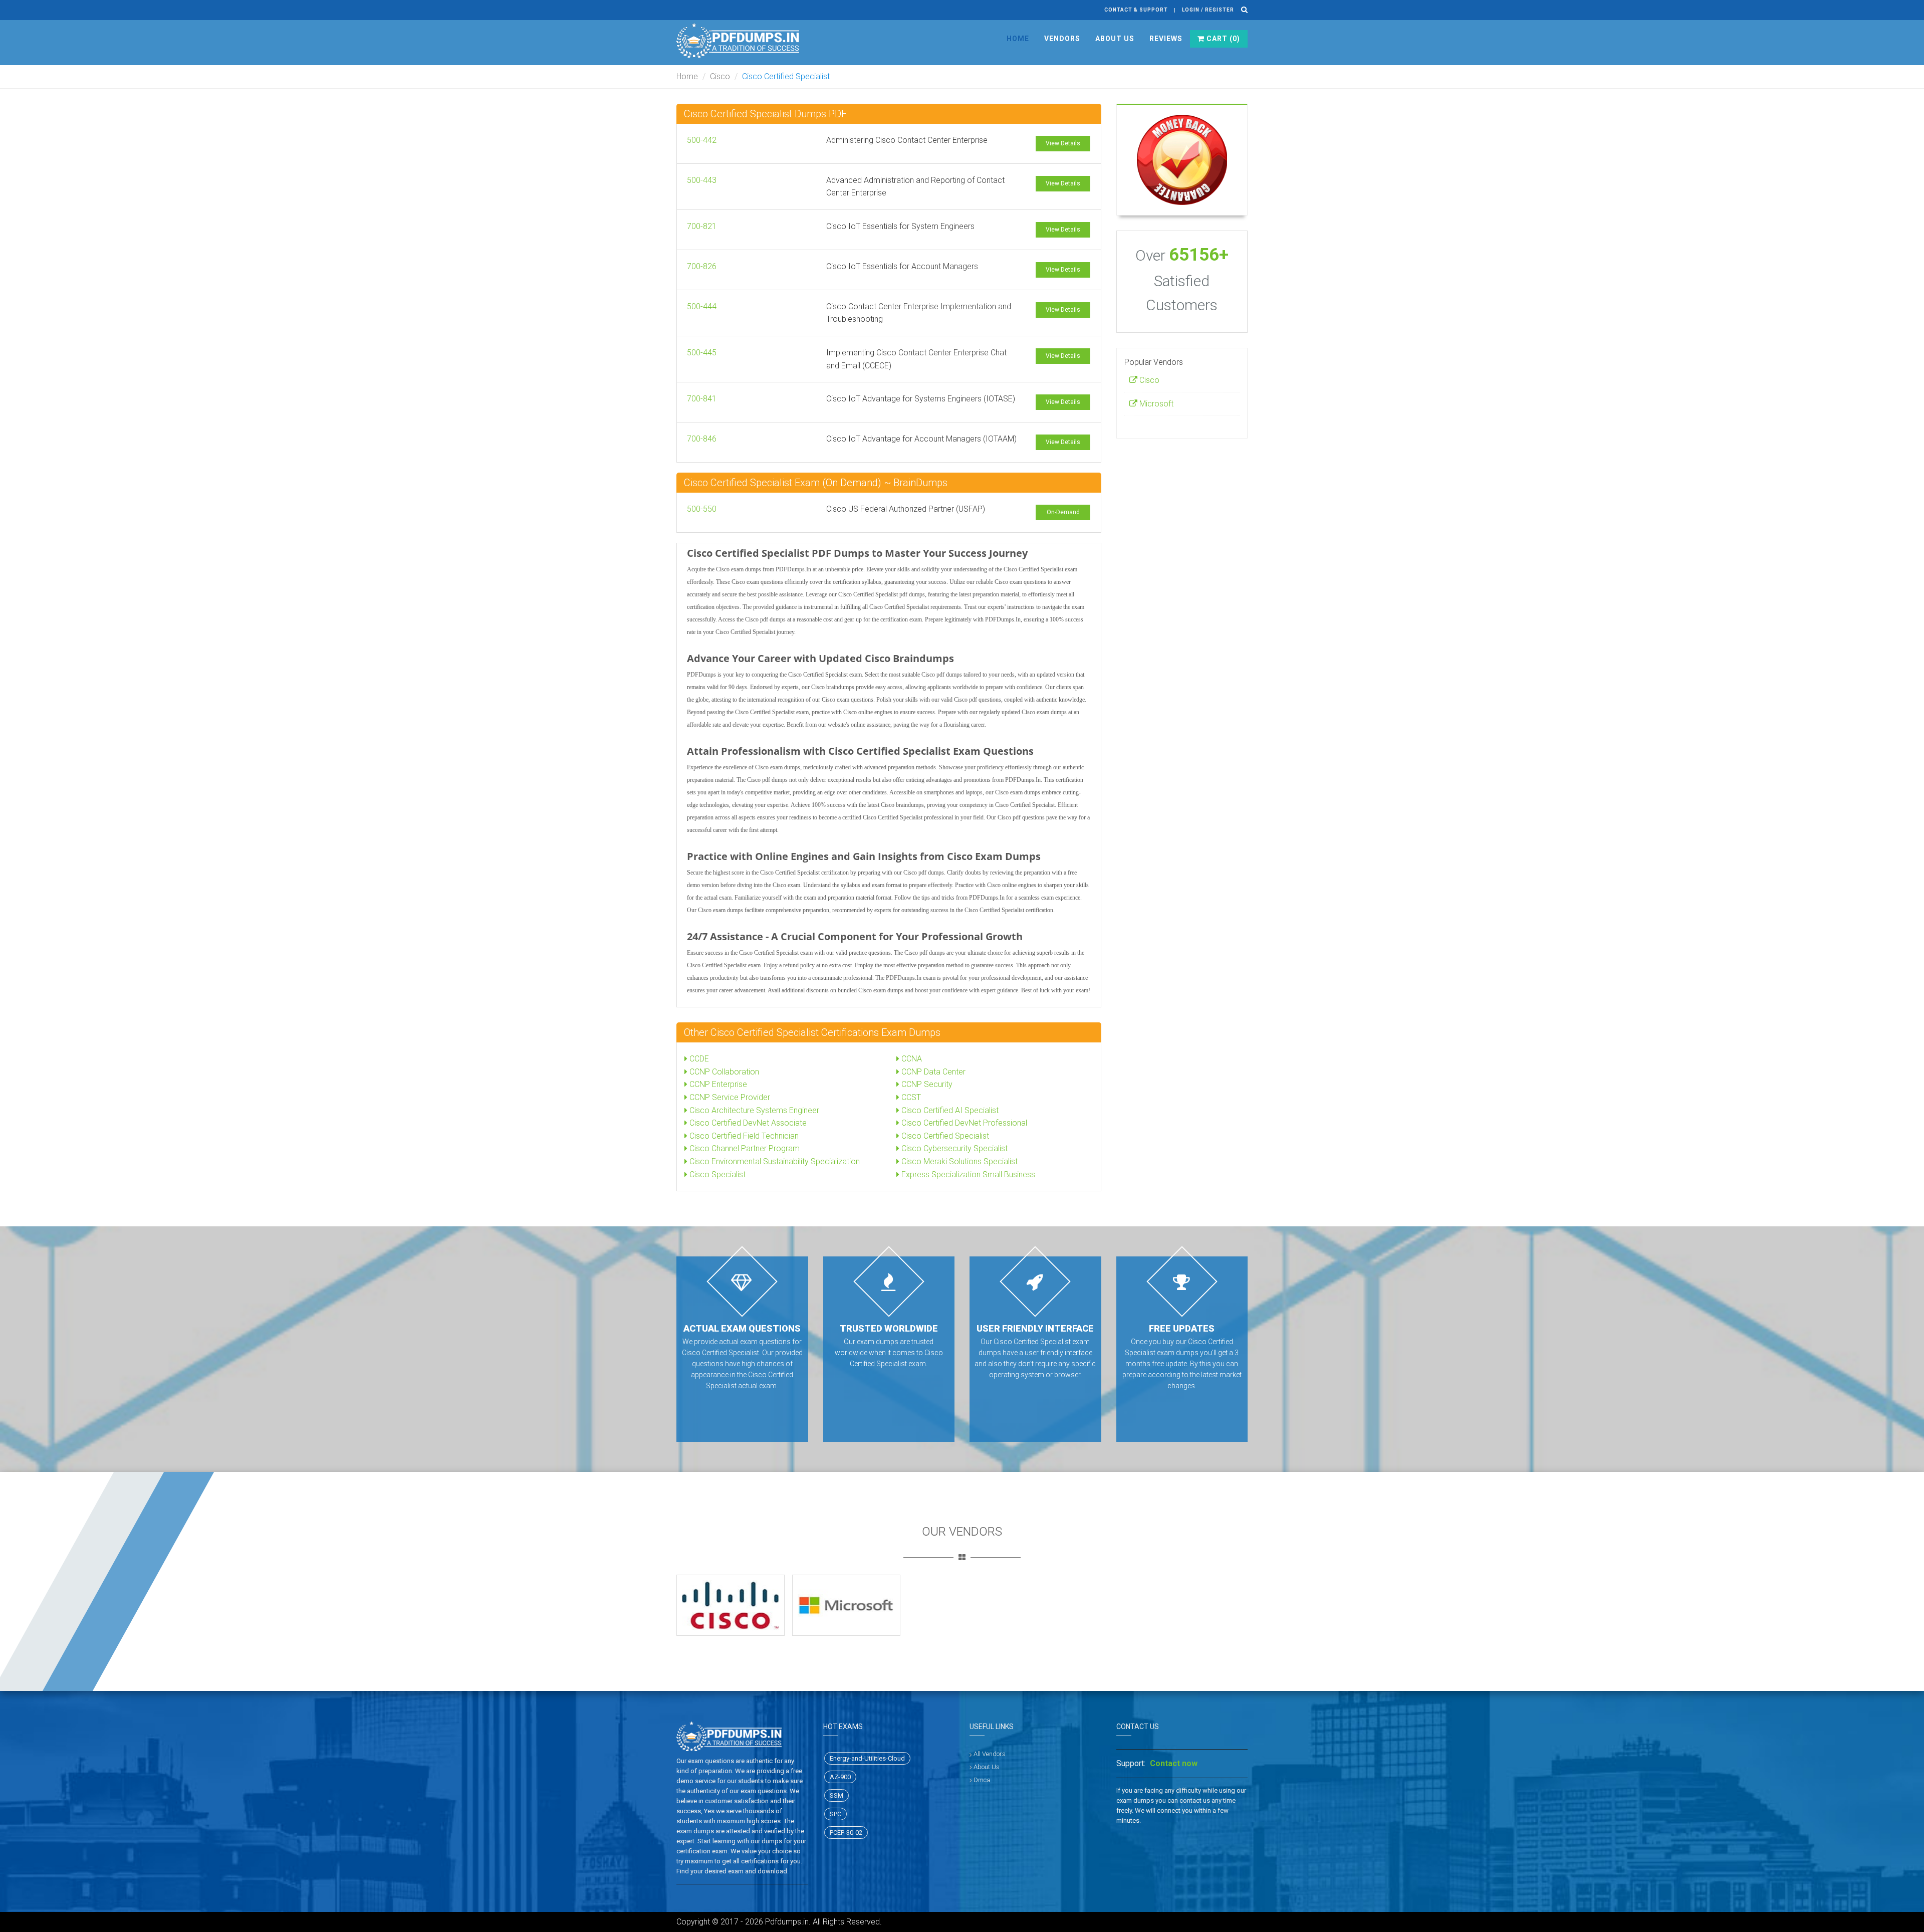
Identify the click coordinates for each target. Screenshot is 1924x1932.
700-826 (702, 266)
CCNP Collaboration (723, 1072)
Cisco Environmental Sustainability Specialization (774, 1161)
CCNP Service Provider (729, 1097)
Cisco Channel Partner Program (744, 1148)
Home (1018, 39)
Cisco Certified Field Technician (743, 1136)
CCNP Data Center (932, 1072)
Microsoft (1155, 404)
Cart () (1222, 39)
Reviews (1166, 39)
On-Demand (1063, 512)
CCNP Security (926, 1084)
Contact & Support (1136, 10)
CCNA (911, 1059)
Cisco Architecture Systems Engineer (753, 1110)
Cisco (720, 76)
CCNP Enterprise (717, 1084)
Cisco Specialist (716, 1174)
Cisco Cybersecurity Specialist (953, 1148)
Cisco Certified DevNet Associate (747, 1123)
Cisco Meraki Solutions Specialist (958, 1161)
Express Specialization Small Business (967, 1174)
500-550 (702, 509)
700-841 (702, 399)
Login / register (1208, 10)
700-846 (702, 439)
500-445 (702, 353)
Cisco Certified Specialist (944, 1136)
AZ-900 (840, 1777)
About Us (1115, 39)
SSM (836, 1795)
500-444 (702, 306)
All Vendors (990, 1754)
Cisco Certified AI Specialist (949, 1110)
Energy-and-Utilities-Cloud (867, 1758)
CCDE (698, 1059)
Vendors (1062, 39)
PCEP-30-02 (846, 1833)
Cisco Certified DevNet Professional (963, 1123)
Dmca (982, 1780)
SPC (835, 1814)
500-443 (702, 180)
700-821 (702, 226)
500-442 (702, 140)
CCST (910, 1097)
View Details (1063, 143)
